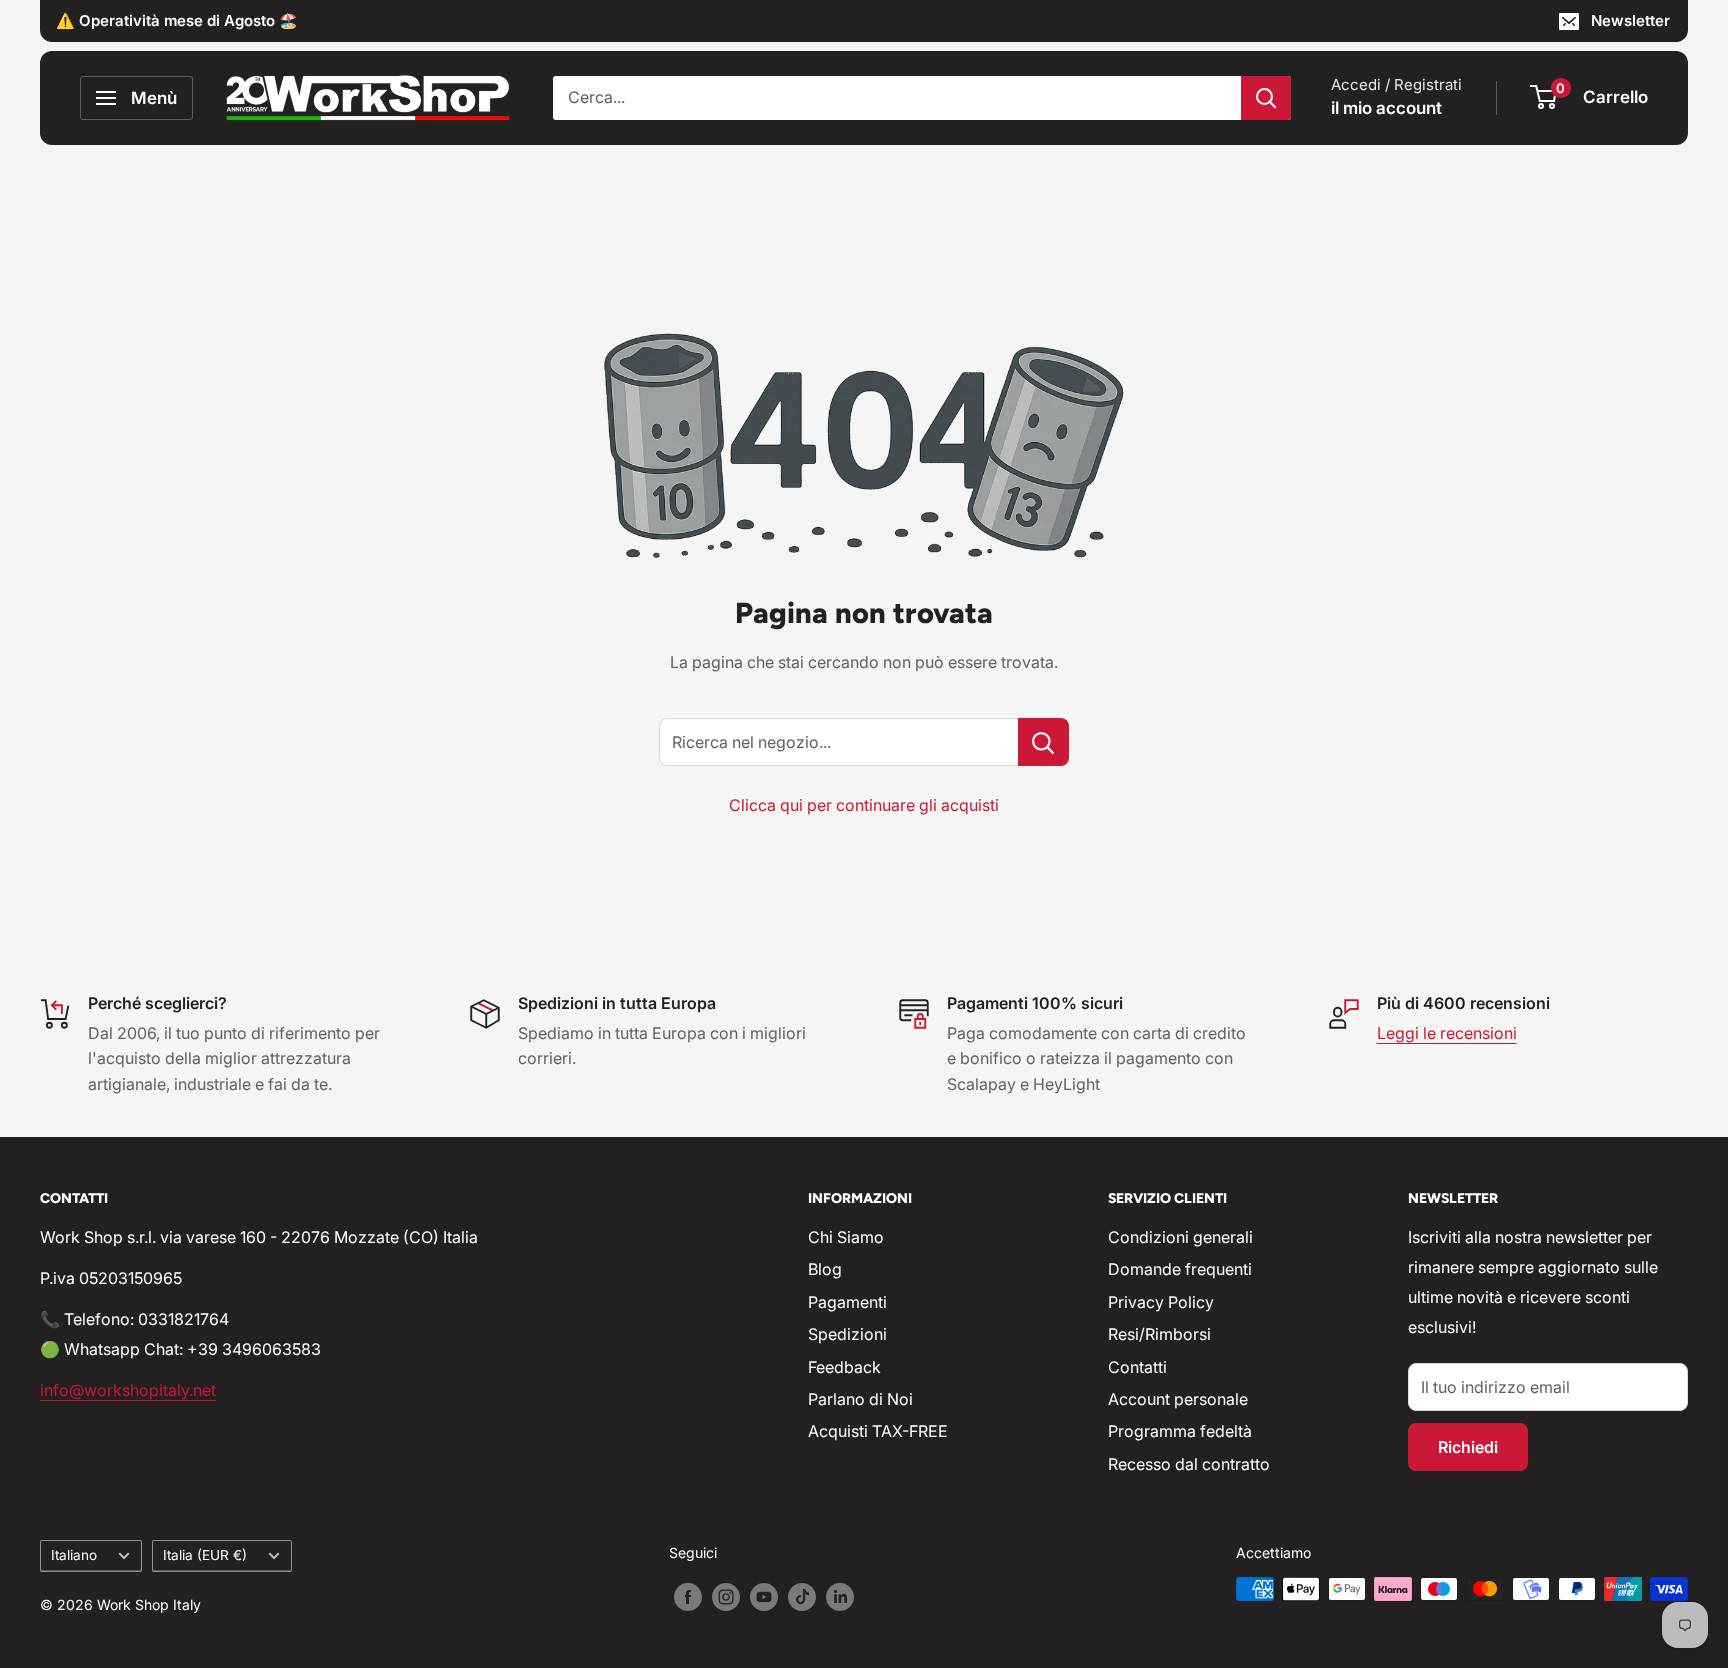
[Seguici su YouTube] (764, 1596)
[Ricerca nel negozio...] (1043, 742)
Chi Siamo (846, 1237)
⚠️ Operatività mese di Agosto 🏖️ (177, 20)
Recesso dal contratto (1189, 1464)
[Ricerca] (1266, 98)
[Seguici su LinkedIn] (840, 1596)
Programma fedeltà (1180, 1431)
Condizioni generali (1180, 1237)
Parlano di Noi (860, 1399)
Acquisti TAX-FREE (878, 1431)
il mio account (1386, 108)
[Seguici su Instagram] (726, 1596)
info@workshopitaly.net (128, 1390)
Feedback (844, 1367)
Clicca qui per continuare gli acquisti (864, 805)
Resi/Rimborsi (1159, 1334)
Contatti (1137, 1367)
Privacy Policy (1161, 1302)
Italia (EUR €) (205, 1555)
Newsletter (1630, 20)
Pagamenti (847, 1302)
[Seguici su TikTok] (802, 1596)
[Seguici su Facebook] (688, 1596)
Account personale (1178, 1399)
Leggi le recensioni (1447, 1033)
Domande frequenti (1180, 1269)
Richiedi (1468, 1447)
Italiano (74, 1555)
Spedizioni (847, 1334)
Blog (825, 1269)
